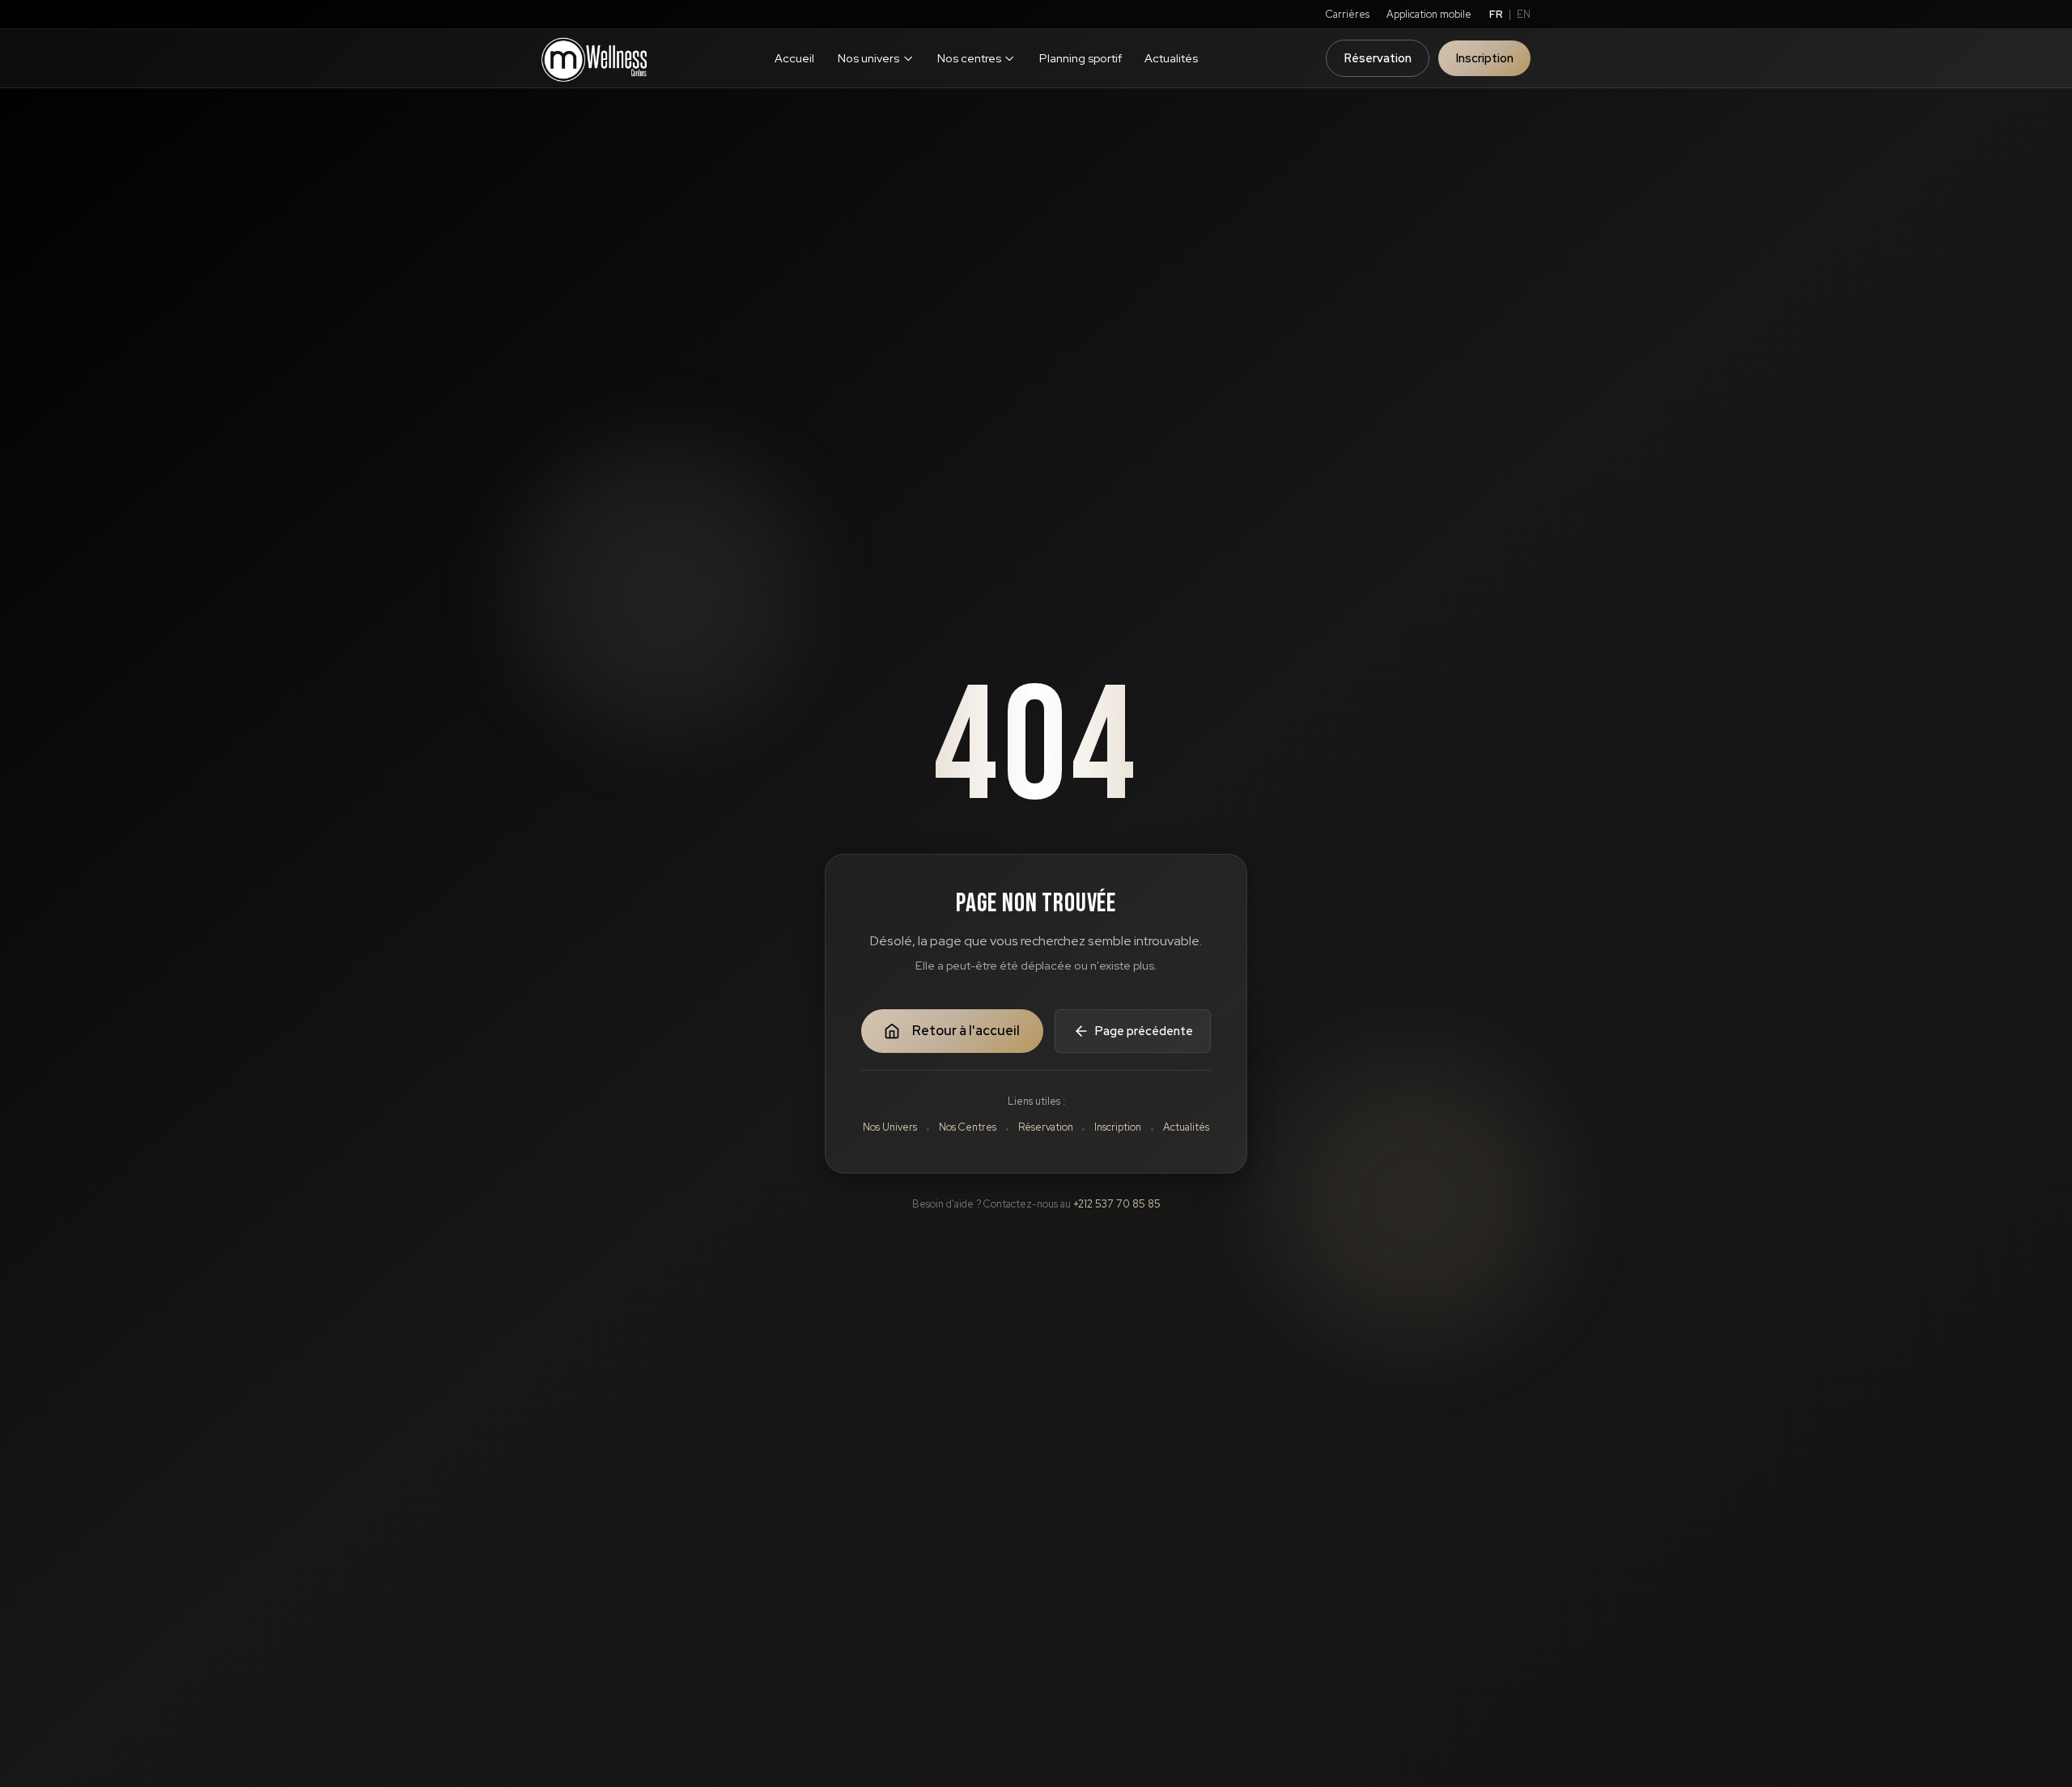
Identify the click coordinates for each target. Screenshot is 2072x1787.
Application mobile (1429, 14)
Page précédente (1144, 1031)
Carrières (1348, 14)
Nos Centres (968, 1127)
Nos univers (868, 58)
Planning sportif (1081, 58)
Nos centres (969, 58)
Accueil (794, 58)
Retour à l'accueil (966, 1031)
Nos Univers (890, 1127)
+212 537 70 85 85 (1117, 1204)
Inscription (1485, 58)
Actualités (1171, 58)
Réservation (1378, 58)
